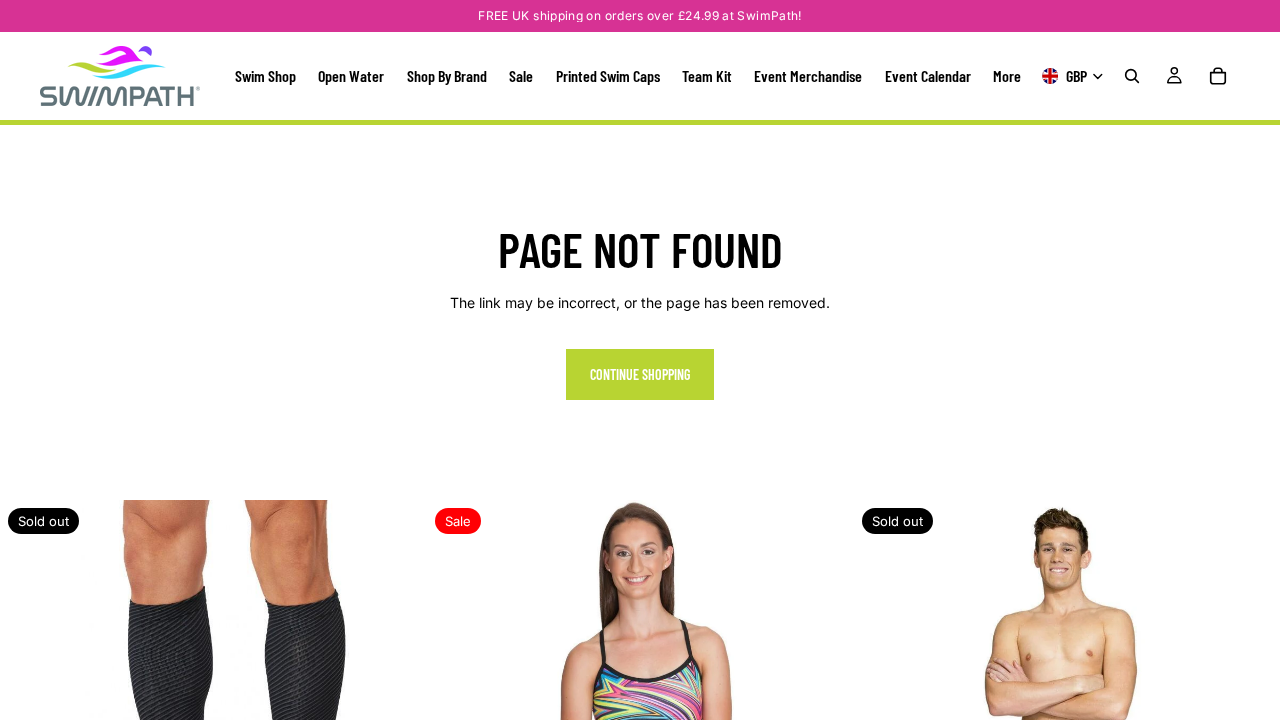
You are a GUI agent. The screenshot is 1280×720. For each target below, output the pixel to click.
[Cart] (1218, 76)
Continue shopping (640, 374)
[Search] (1132, 76)
